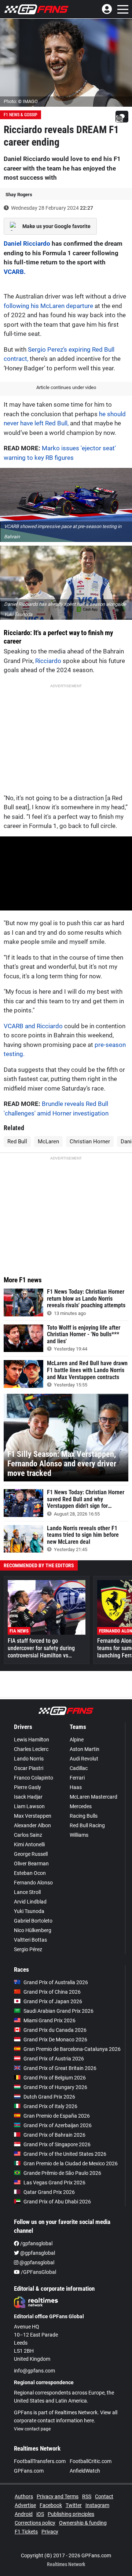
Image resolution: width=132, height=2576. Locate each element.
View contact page (32, 2429)
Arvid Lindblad (30, 1902)
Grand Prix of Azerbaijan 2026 (58, 2125)
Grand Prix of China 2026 (52, 1992)
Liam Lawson (29, 1806)
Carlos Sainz (28, 1835)
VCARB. (15, 272)
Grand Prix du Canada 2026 (55, 2030)
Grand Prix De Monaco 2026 (55, 2040)
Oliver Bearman (31, 1864)
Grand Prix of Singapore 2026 (57, 2144)
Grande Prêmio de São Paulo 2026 (62, 2173)
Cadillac (79, 1768)
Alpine (77, 1740)
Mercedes (81, 1806)
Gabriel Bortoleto (33, 1921)
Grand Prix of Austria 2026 (54, 2059)
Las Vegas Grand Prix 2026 (54, 2183)
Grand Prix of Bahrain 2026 (54, 2135)
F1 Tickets (26, 2532)
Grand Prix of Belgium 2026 (55, 2078)
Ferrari (77, 1778)
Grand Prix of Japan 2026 (53, 2001)
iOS (40, 2514)
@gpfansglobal (37, 2253)
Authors (24, 2496)
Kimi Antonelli (29, 1844)
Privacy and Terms (58, 2496)
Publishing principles (71, 2514)
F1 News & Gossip (21, 115)
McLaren (48, 1142)
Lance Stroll (27, 1892)
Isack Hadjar (28, 1797)
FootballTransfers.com (40, 2461)
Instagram (97, 2505)
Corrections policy (35, 2523)
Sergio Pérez (28, 1949)
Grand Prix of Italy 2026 (50, 2106)
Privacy (50, 2532)
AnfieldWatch (85, 2471)
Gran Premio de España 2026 (57, 2116)
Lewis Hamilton (32, 1740)
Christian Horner (90, 1142)
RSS (87, 2496)
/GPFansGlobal (38, 2272)
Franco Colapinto (34, 1778)
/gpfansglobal (36, 2243)
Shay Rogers (19, 195)
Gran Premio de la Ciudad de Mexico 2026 (71, 2163)
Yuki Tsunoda (29, 1911)
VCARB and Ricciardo (33, 1026)
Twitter (74, 2505)
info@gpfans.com (34, 2371)
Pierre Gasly (27, 1787)
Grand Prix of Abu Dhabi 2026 (57, 2202)
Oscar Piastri (29, 1768)
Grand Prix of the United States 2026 (65, 2154)
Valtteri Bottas (30, 1940)
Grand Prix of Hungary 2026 (55, 2087)
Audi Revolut (84, 1759)
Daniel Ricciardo (27, 243)
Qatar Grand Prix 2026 (49, 2192)
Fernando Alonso (33, 1883)
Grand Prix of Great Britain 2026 (60, 2068)
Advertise (25, 2505)
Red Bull (17, 1142)
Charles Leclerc (31, 1749)
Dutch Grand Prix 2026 (49, 2097)
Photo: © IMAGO (21, 101)
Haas (76, 1787)
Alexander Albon (32, 1825)
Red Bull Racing (87, 1825)
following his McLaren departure (48, 306)
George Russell (31, 1854)
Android (24, 2514)
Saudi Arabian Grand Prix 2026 (58, 2011)
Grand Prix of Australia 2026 (56, 1982)
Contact (104, 2496)
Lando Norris (29, 1759)
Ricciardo (48, 661)
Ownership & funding (83, 2523)
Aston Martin (85, 1749)
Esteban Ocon (30, 1873)
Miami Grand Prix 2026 (49, 2020)
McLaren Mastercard (93, 1797)
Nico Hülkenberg (33, 1930)
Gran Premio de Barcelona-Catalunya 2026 (72, 2049)
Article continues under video (66, 387)
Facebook (51, 2505)
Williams (79, 1835)
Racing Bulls (84, 1816)
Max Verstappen (33, 1816)
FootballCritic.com (91, 2461)
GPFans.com (29, 2471)
